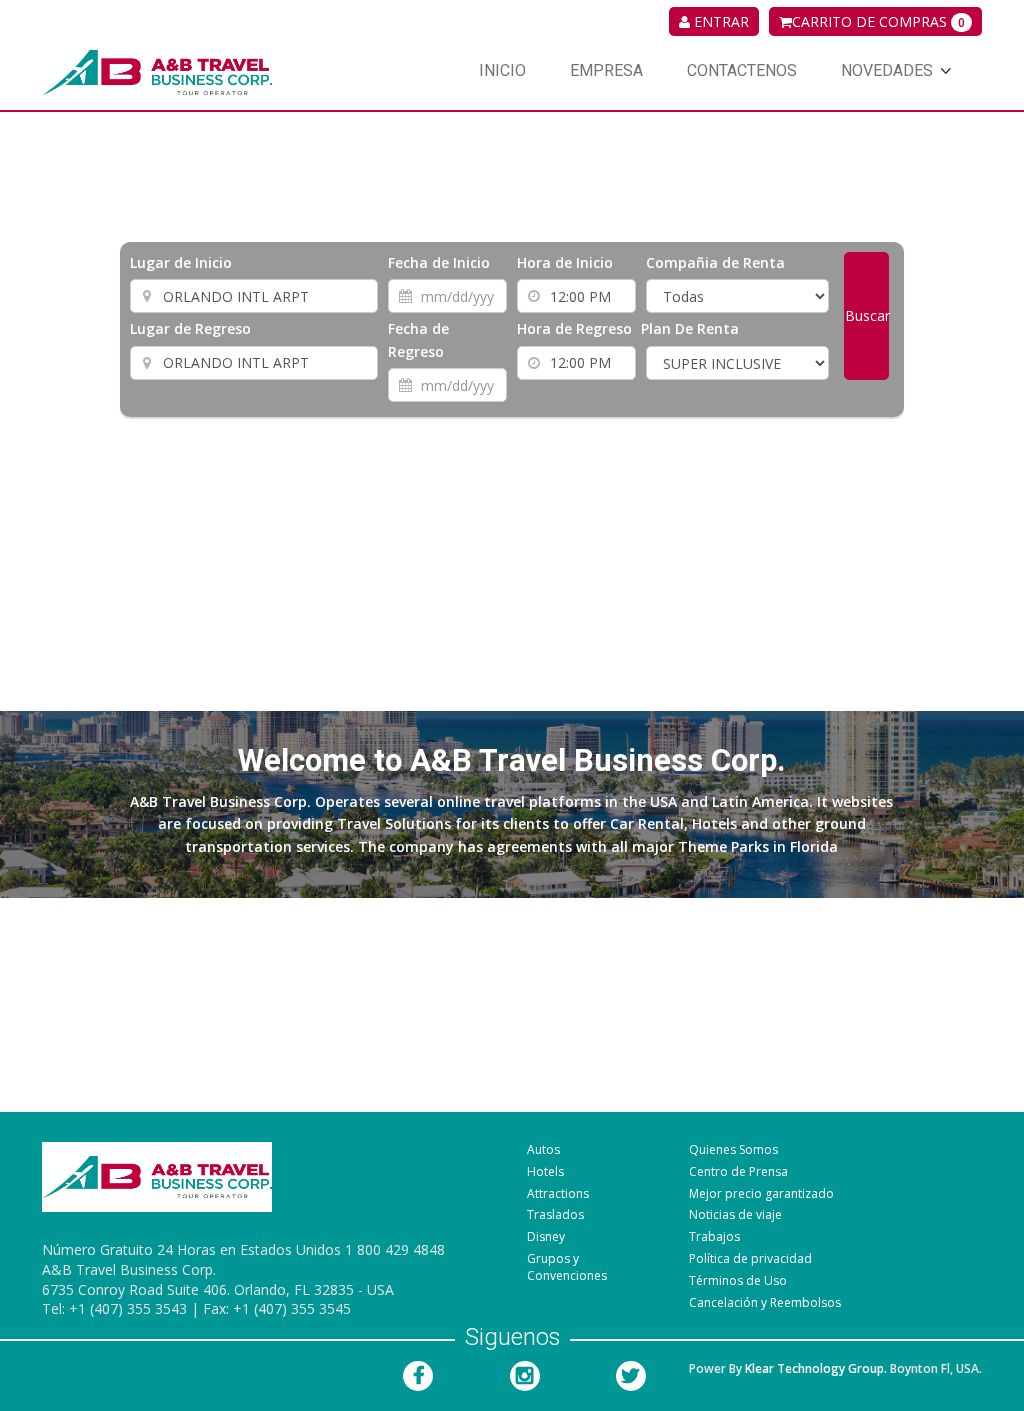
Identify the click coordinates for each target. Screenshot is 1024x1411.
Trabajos (714, 1236)
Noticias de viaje (735, 1214)
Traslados (555, 1214)
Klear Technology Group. (816, 1368)
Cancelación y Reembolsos (765, 1302)
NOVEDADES (887, 70)
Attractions (558, 1193)
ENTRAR (719, 21)
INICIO (502, 70)
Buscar (866, 315)
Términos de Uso (738, 1280)
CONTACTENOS (742, 70)
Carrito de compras (878, 21)
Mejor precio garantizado (761, 1193)
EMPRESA (606, 70)
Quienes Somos (733, 1149)
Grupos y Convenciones (567, 1267)
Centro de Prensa (738, 1171)
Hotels (545, 1171)
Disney (546, 1236)
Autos (543, 1149)
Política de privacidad (750, 1258)
